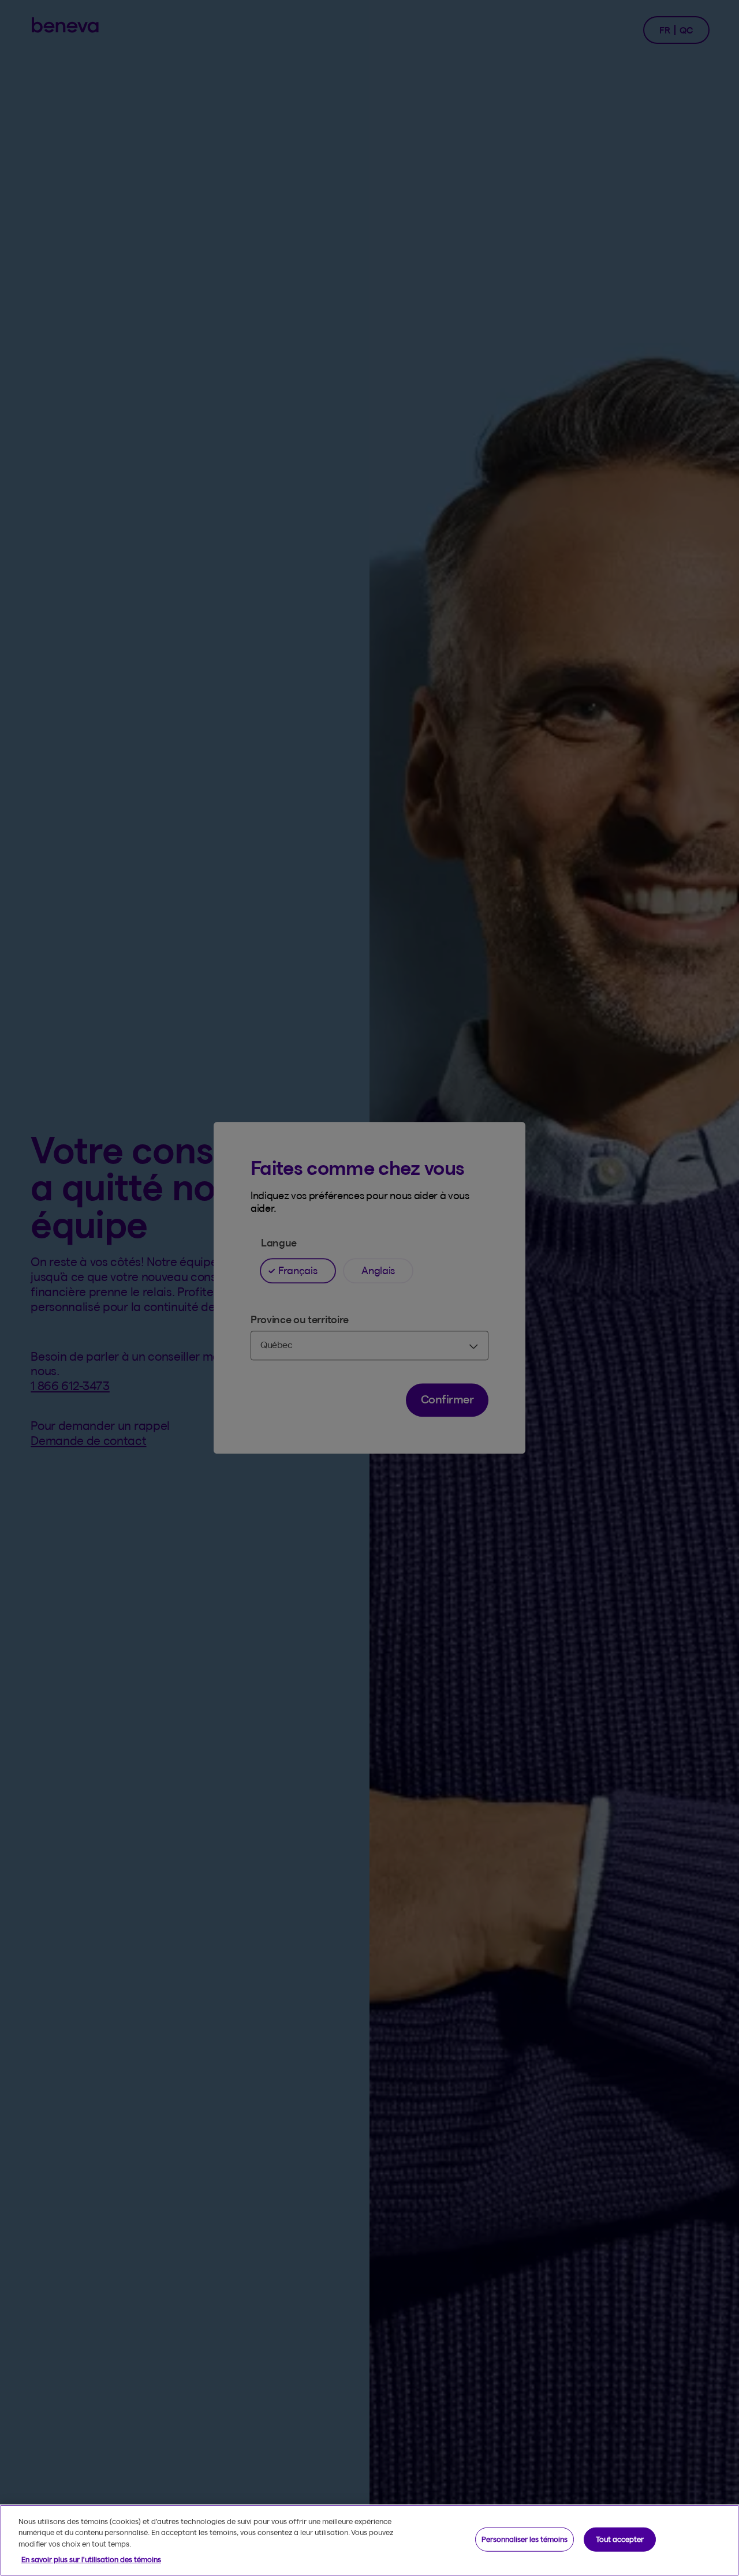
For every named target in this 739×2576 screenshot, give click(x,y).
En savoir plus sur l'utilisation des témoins (91, 2559)
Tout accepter (620, 2539)
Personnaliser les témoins (525, 2539)
